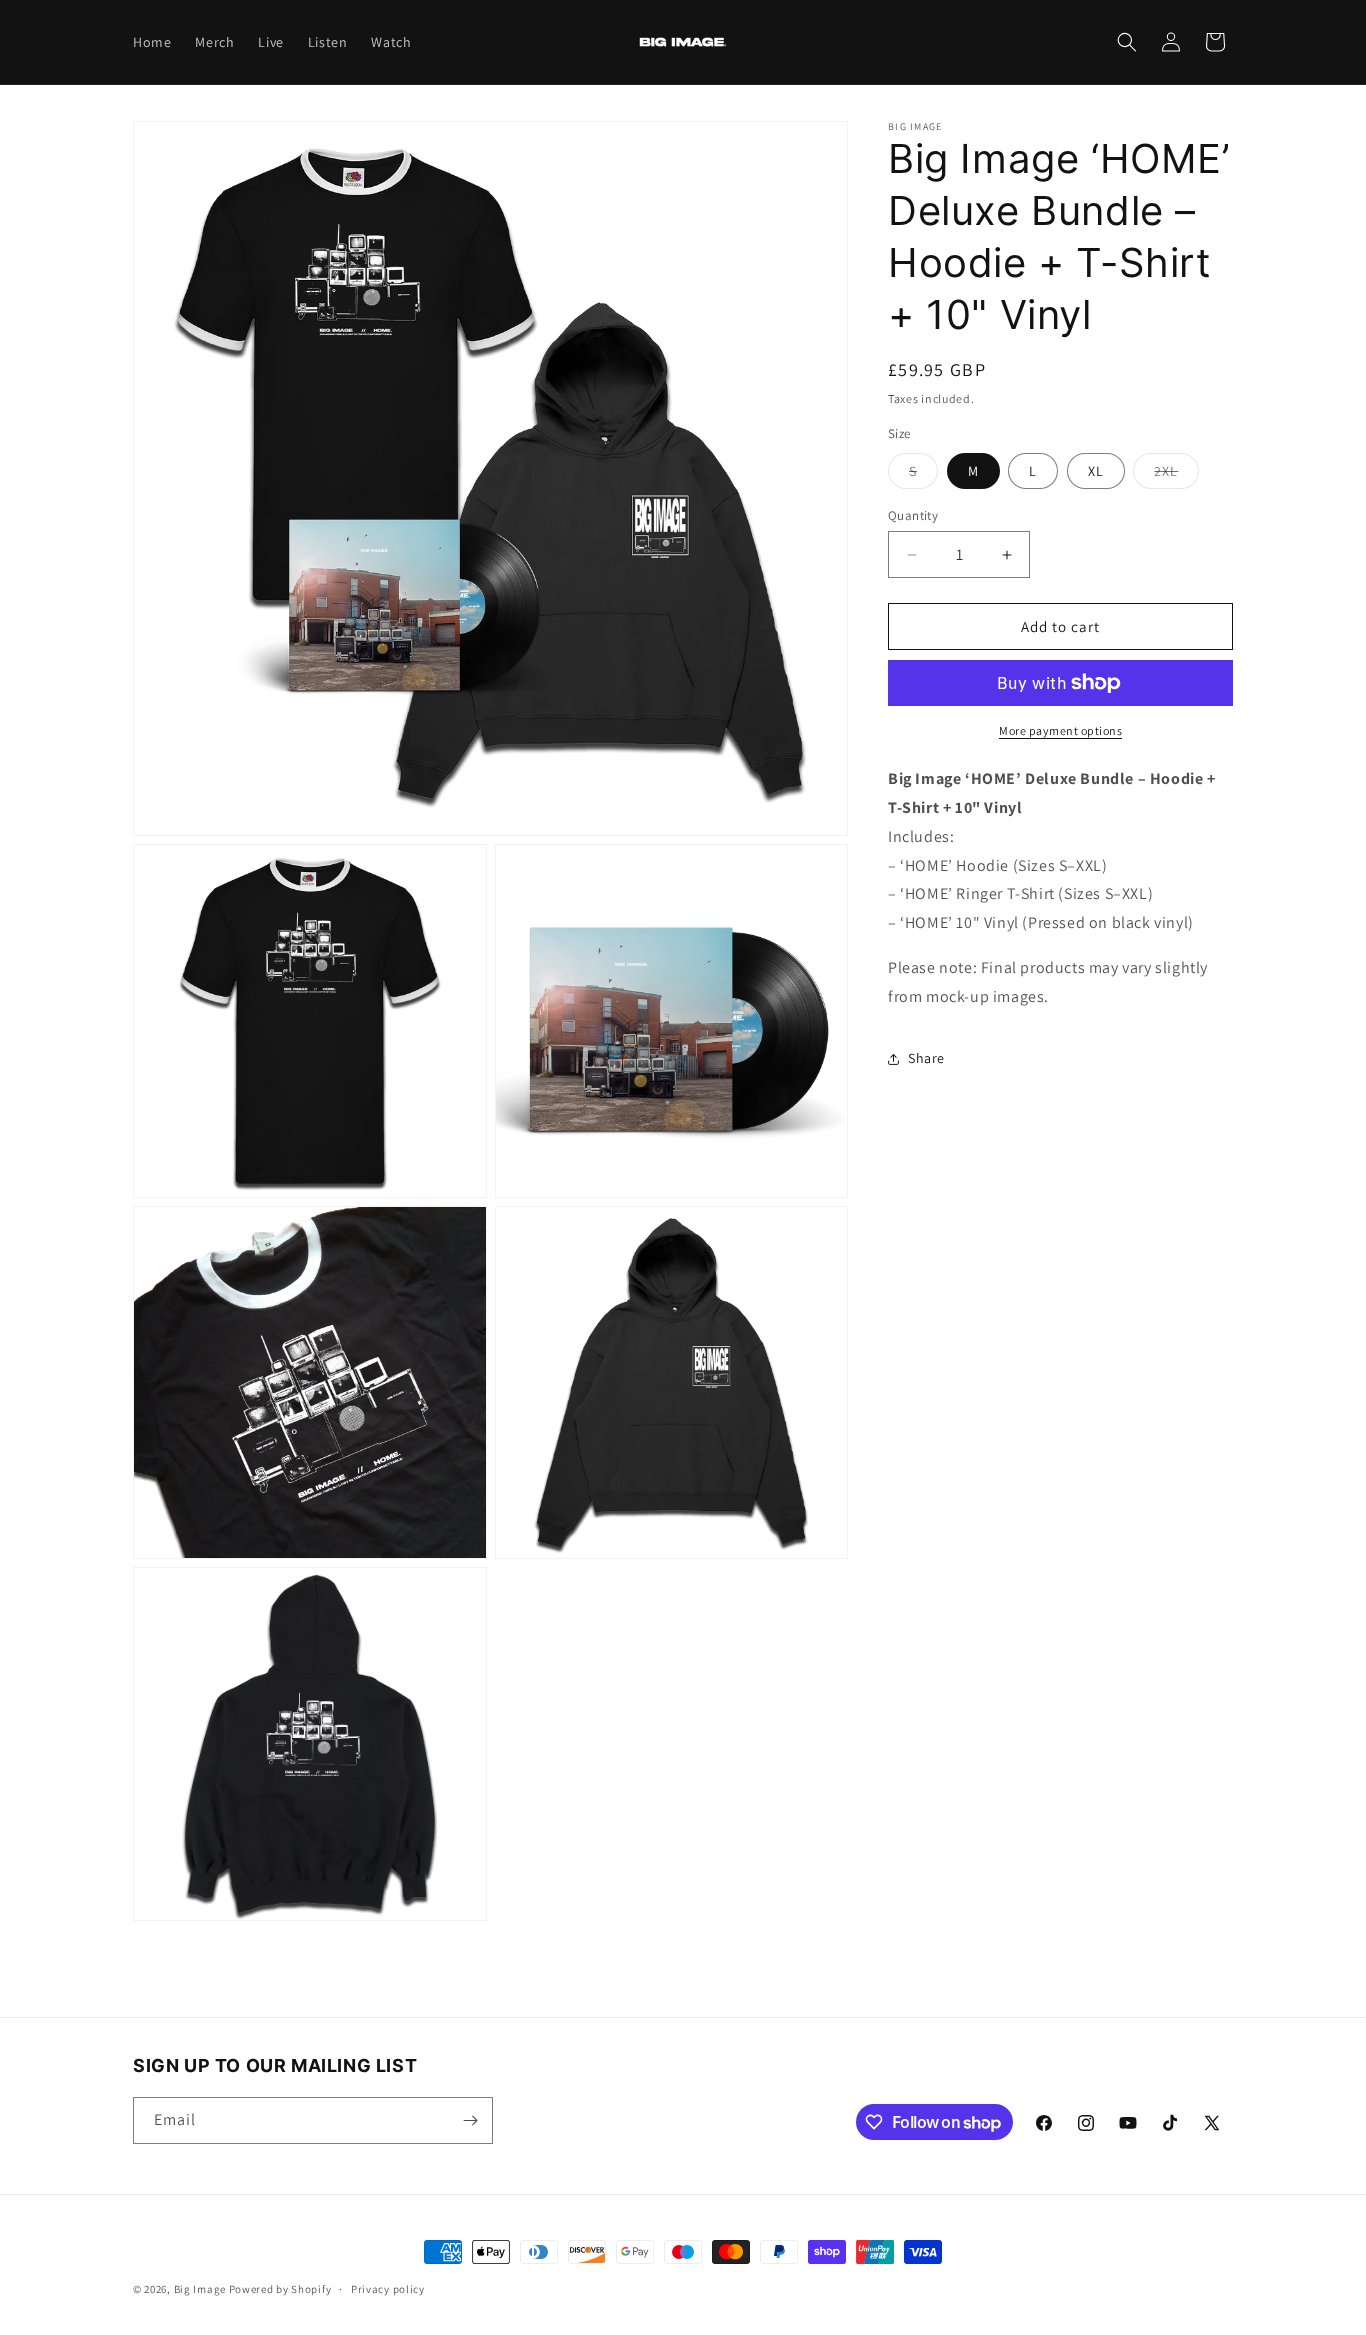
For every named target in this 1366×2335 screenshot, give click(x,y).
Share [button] (926, 1058)
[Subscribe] (470, 2120)
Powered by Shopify (280, 2289)
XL (1096, 471)
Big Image (200, 2289)
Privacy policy (388, 2289)
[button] (1127, 42)
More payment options (1060, 730)
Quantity (913, 515)
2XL (1176, 475)
